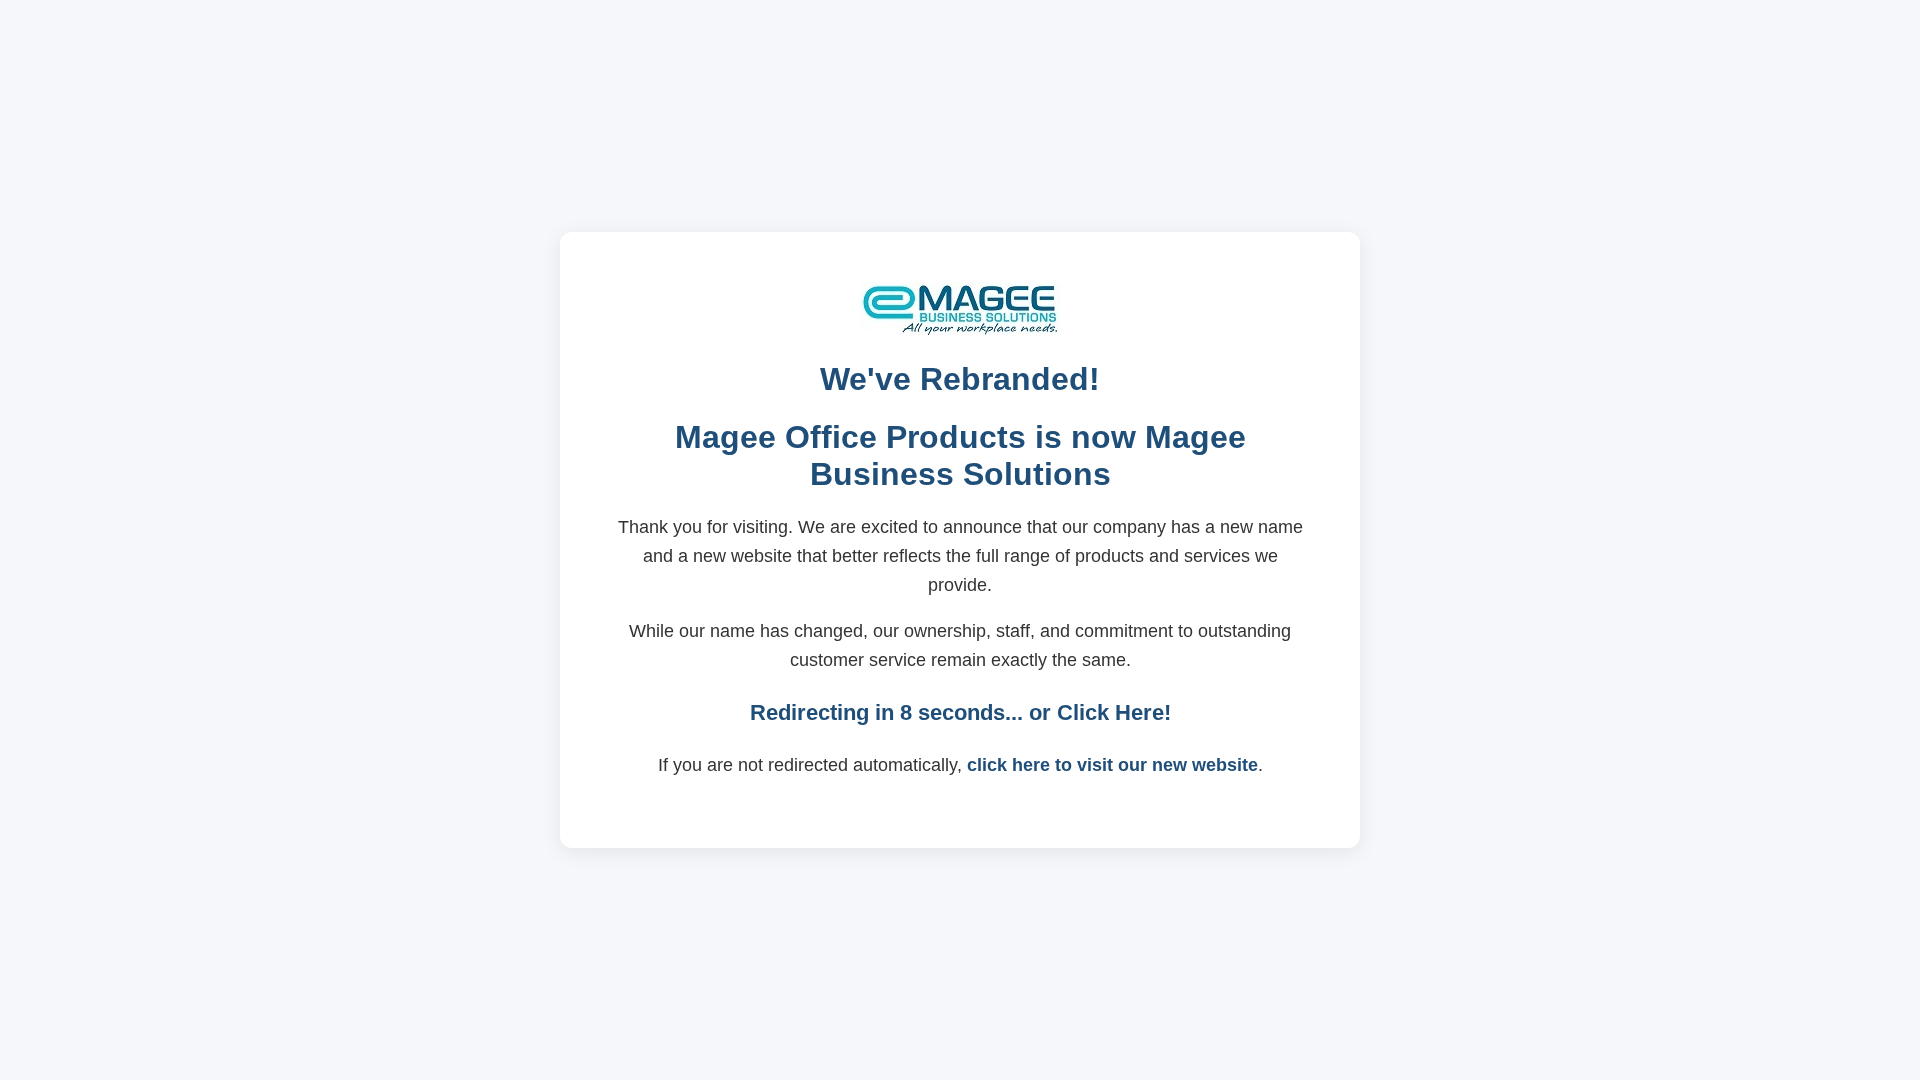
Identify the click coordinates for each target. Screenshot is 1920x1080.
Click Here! (1114, 712)
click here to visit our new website (1112, 765)
